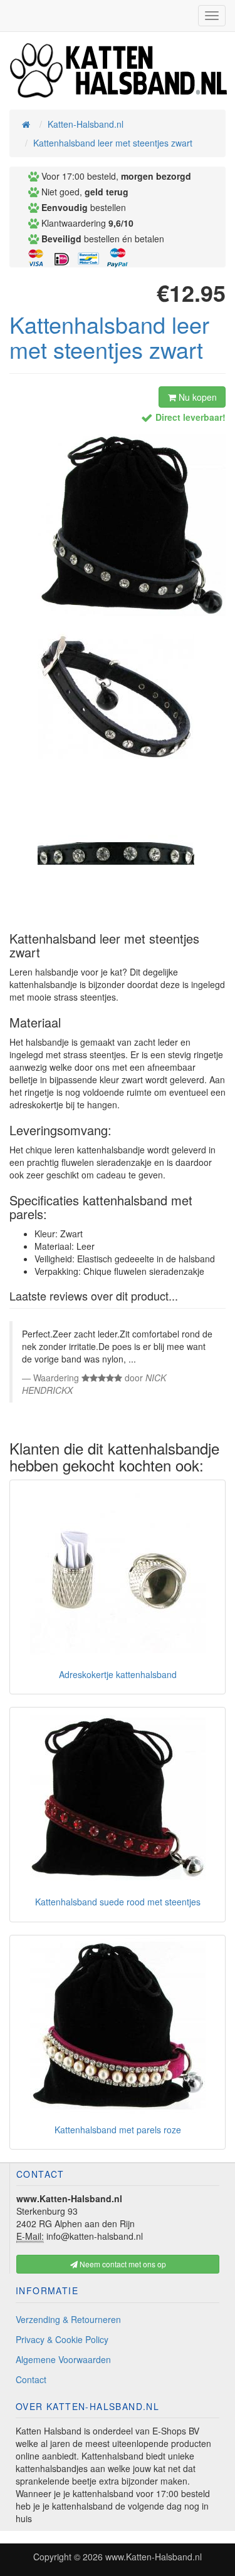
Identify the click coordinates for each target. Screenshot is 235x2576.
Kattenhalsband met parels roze (118, 2130)
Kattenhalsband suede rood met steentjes (118, 1902)
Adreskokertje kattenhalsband (118, 1674)
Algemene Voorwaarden (63, 2359)
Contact (31, 2379)
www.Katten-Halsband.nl (154, 2557)
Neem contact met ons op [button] (122, 2264)
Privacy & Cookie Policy (62, 2339)
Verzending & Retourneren (68, 2319)
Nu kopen (196, 397)
